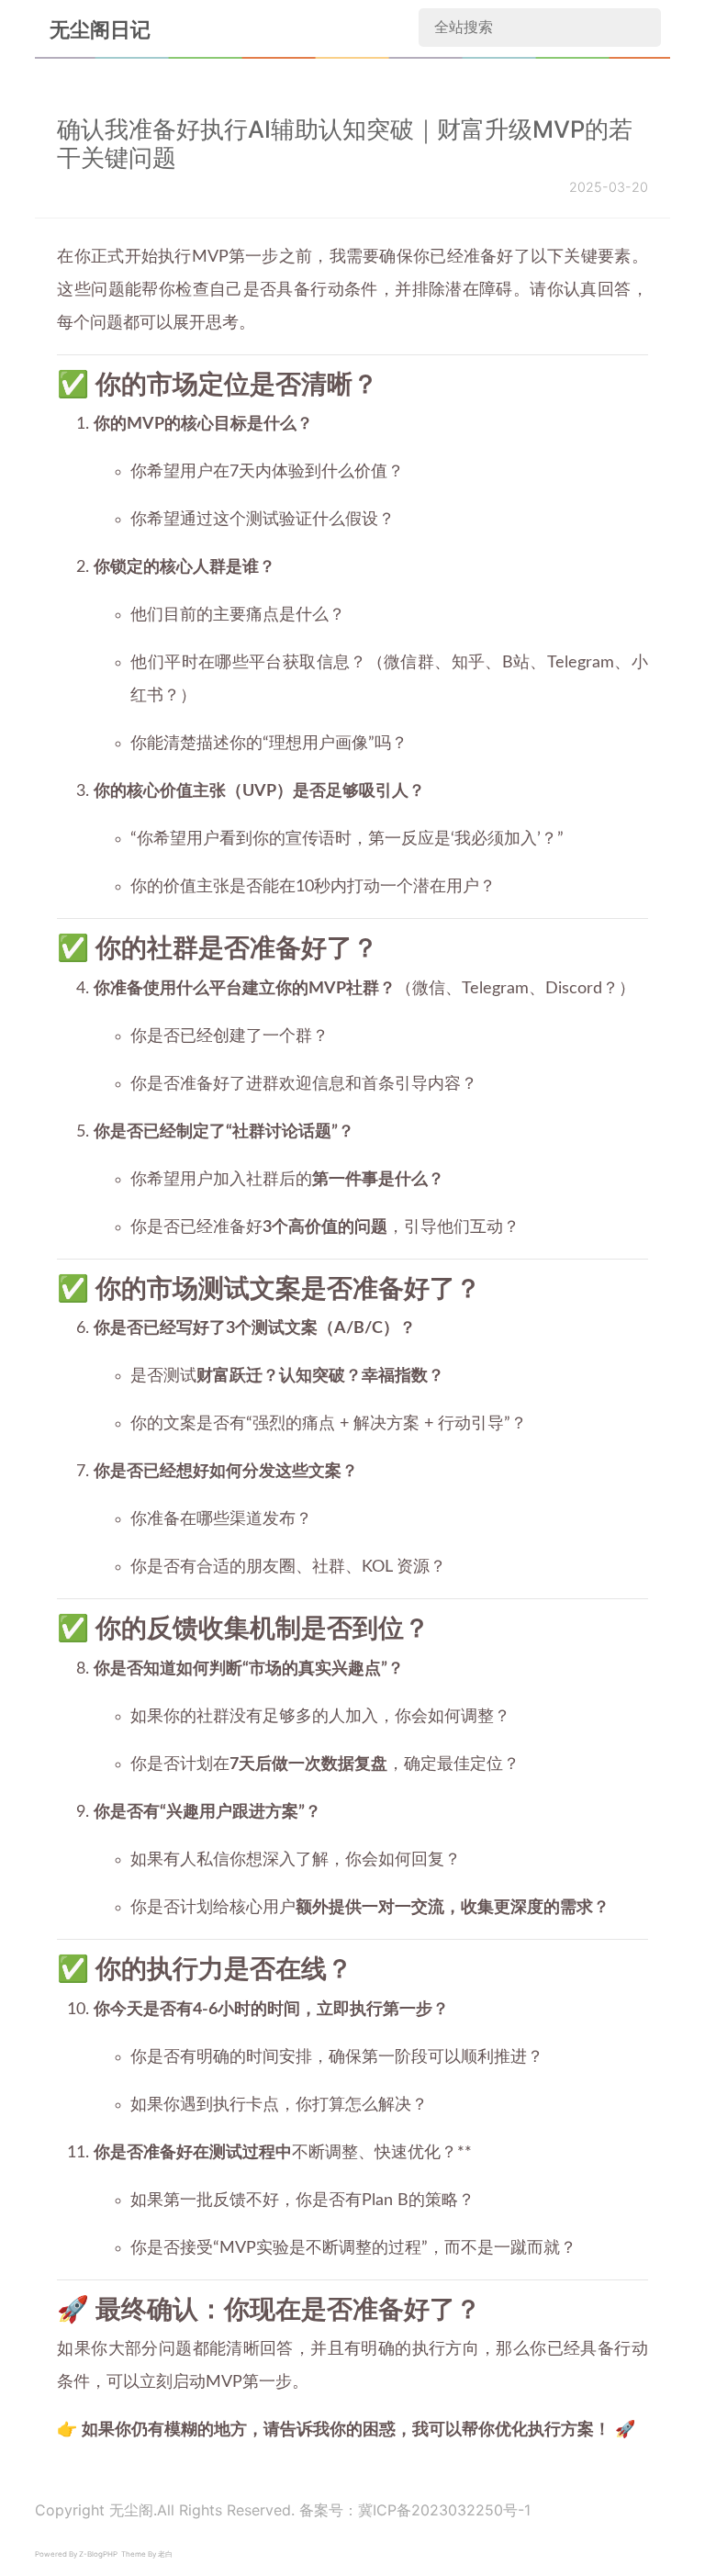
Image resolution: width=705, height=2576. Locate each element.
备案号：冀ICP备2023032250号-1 (415, 2510)
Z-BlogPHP (98, 2554)
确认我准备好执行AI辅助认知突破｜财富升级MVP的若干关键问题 (345, 144)
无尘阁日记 (100, 29)
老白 (165, 2554)
